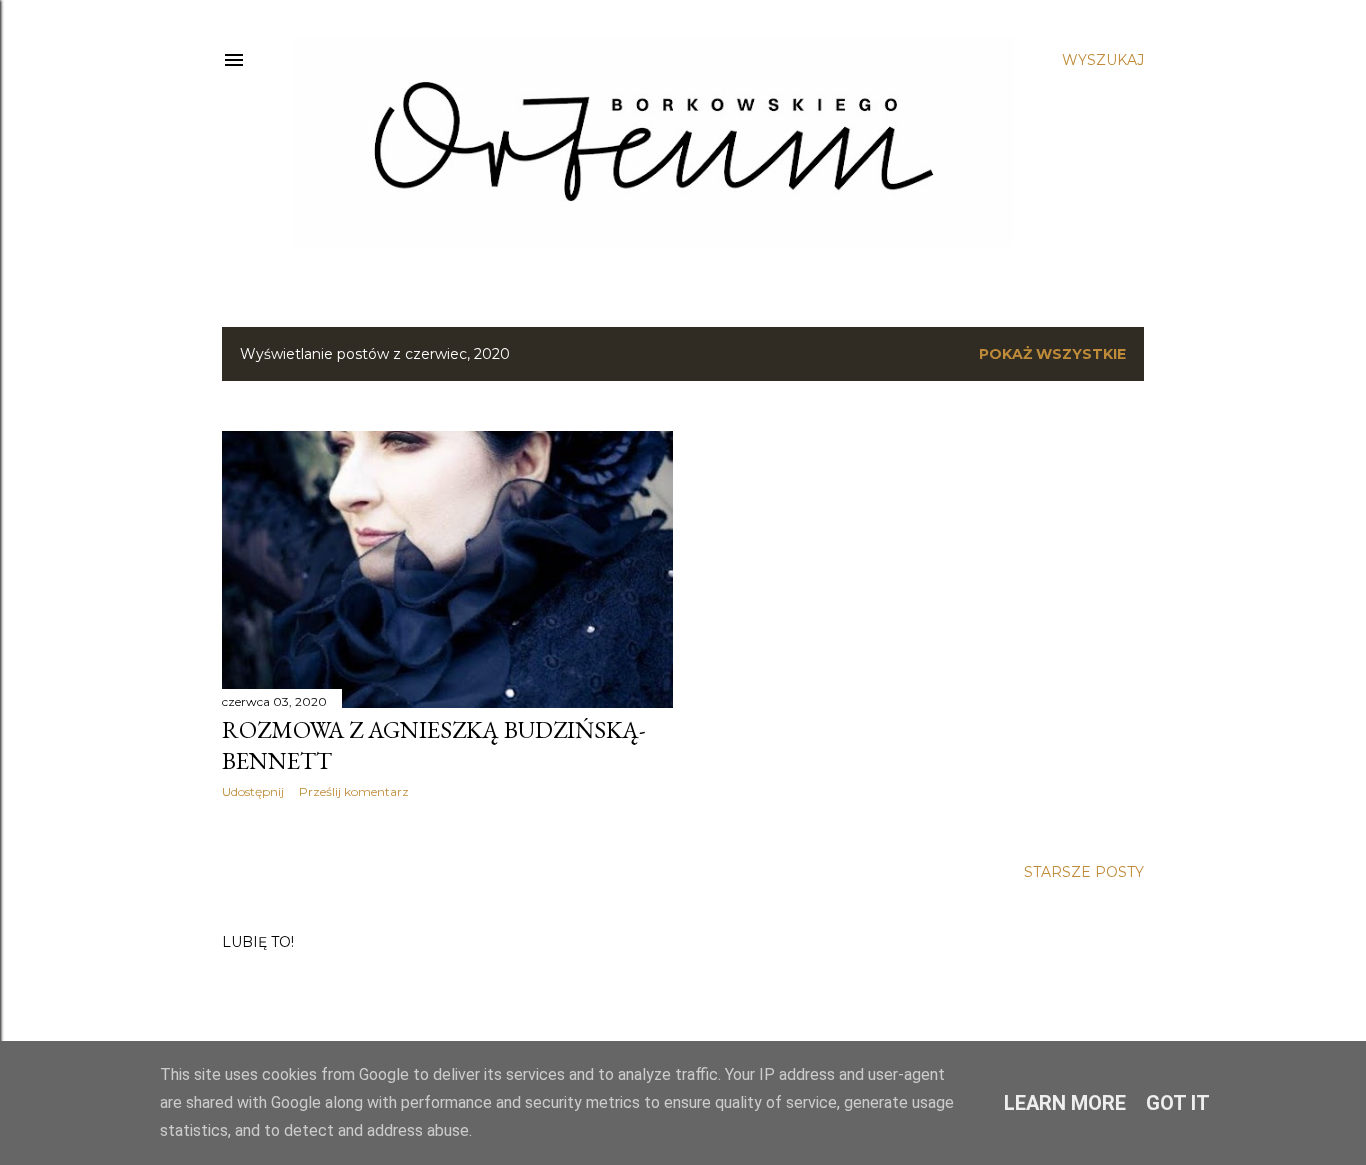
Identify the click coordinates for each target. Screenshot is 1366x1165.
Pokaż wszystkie (1052, 354)
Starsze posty (1084, 872)
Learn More (1065, 1103)
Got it (1178, 1103)
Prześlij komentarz (354, 791)
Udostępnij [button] (253, 791)
